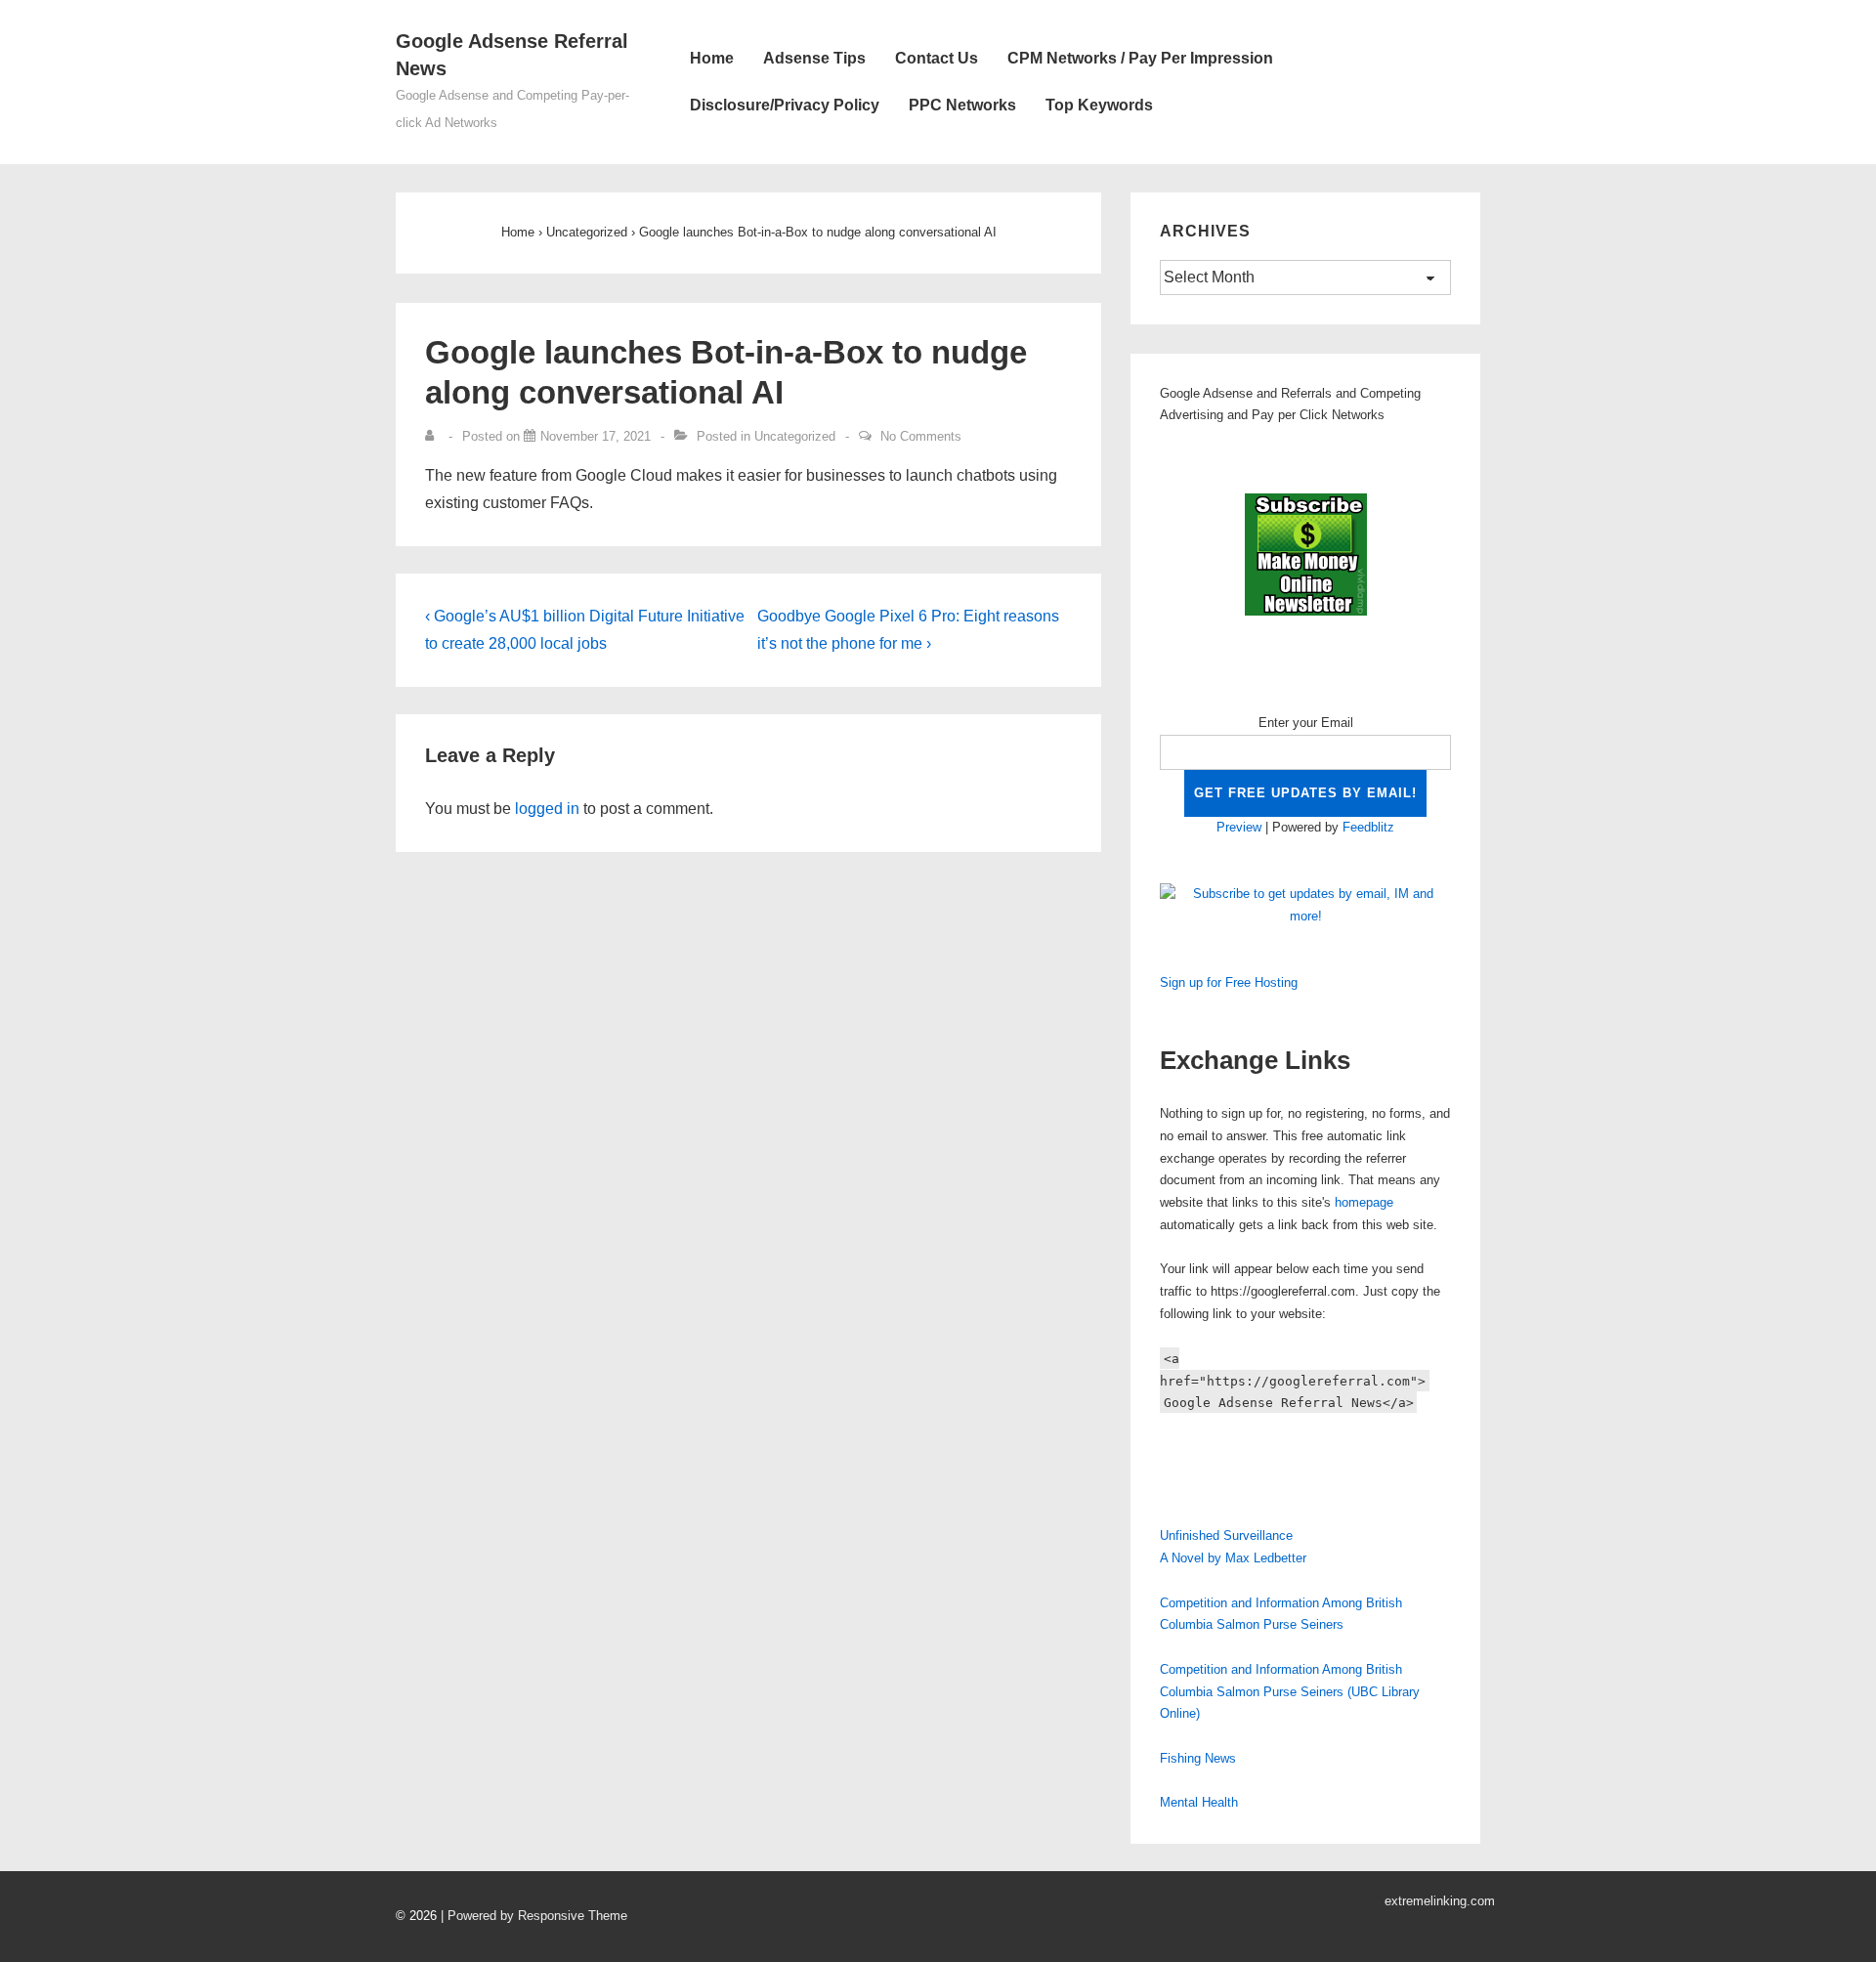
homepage (1364, 1202)
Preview (1239, 827)
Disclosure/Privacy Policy (785, 105)
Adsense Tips (814, 58)
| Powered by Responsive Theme (534, 1916)
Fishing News (1198, 1758)
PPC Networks (962, 105)
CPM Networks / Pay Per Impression (1140, 58)
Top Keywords (1099, 105)
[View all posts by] (434, 436)
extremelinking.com (1440, 1901)
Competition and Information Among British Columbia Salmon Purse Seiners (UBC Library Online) (1290, 1692)
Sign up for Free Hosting (1229, 982)
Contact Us (937, 58)
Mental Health (1199, 1802)
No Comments (921, 436)
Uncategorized (795, 436)
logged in (547, 809)
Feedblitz (1368, 827)
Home (712, 58)
